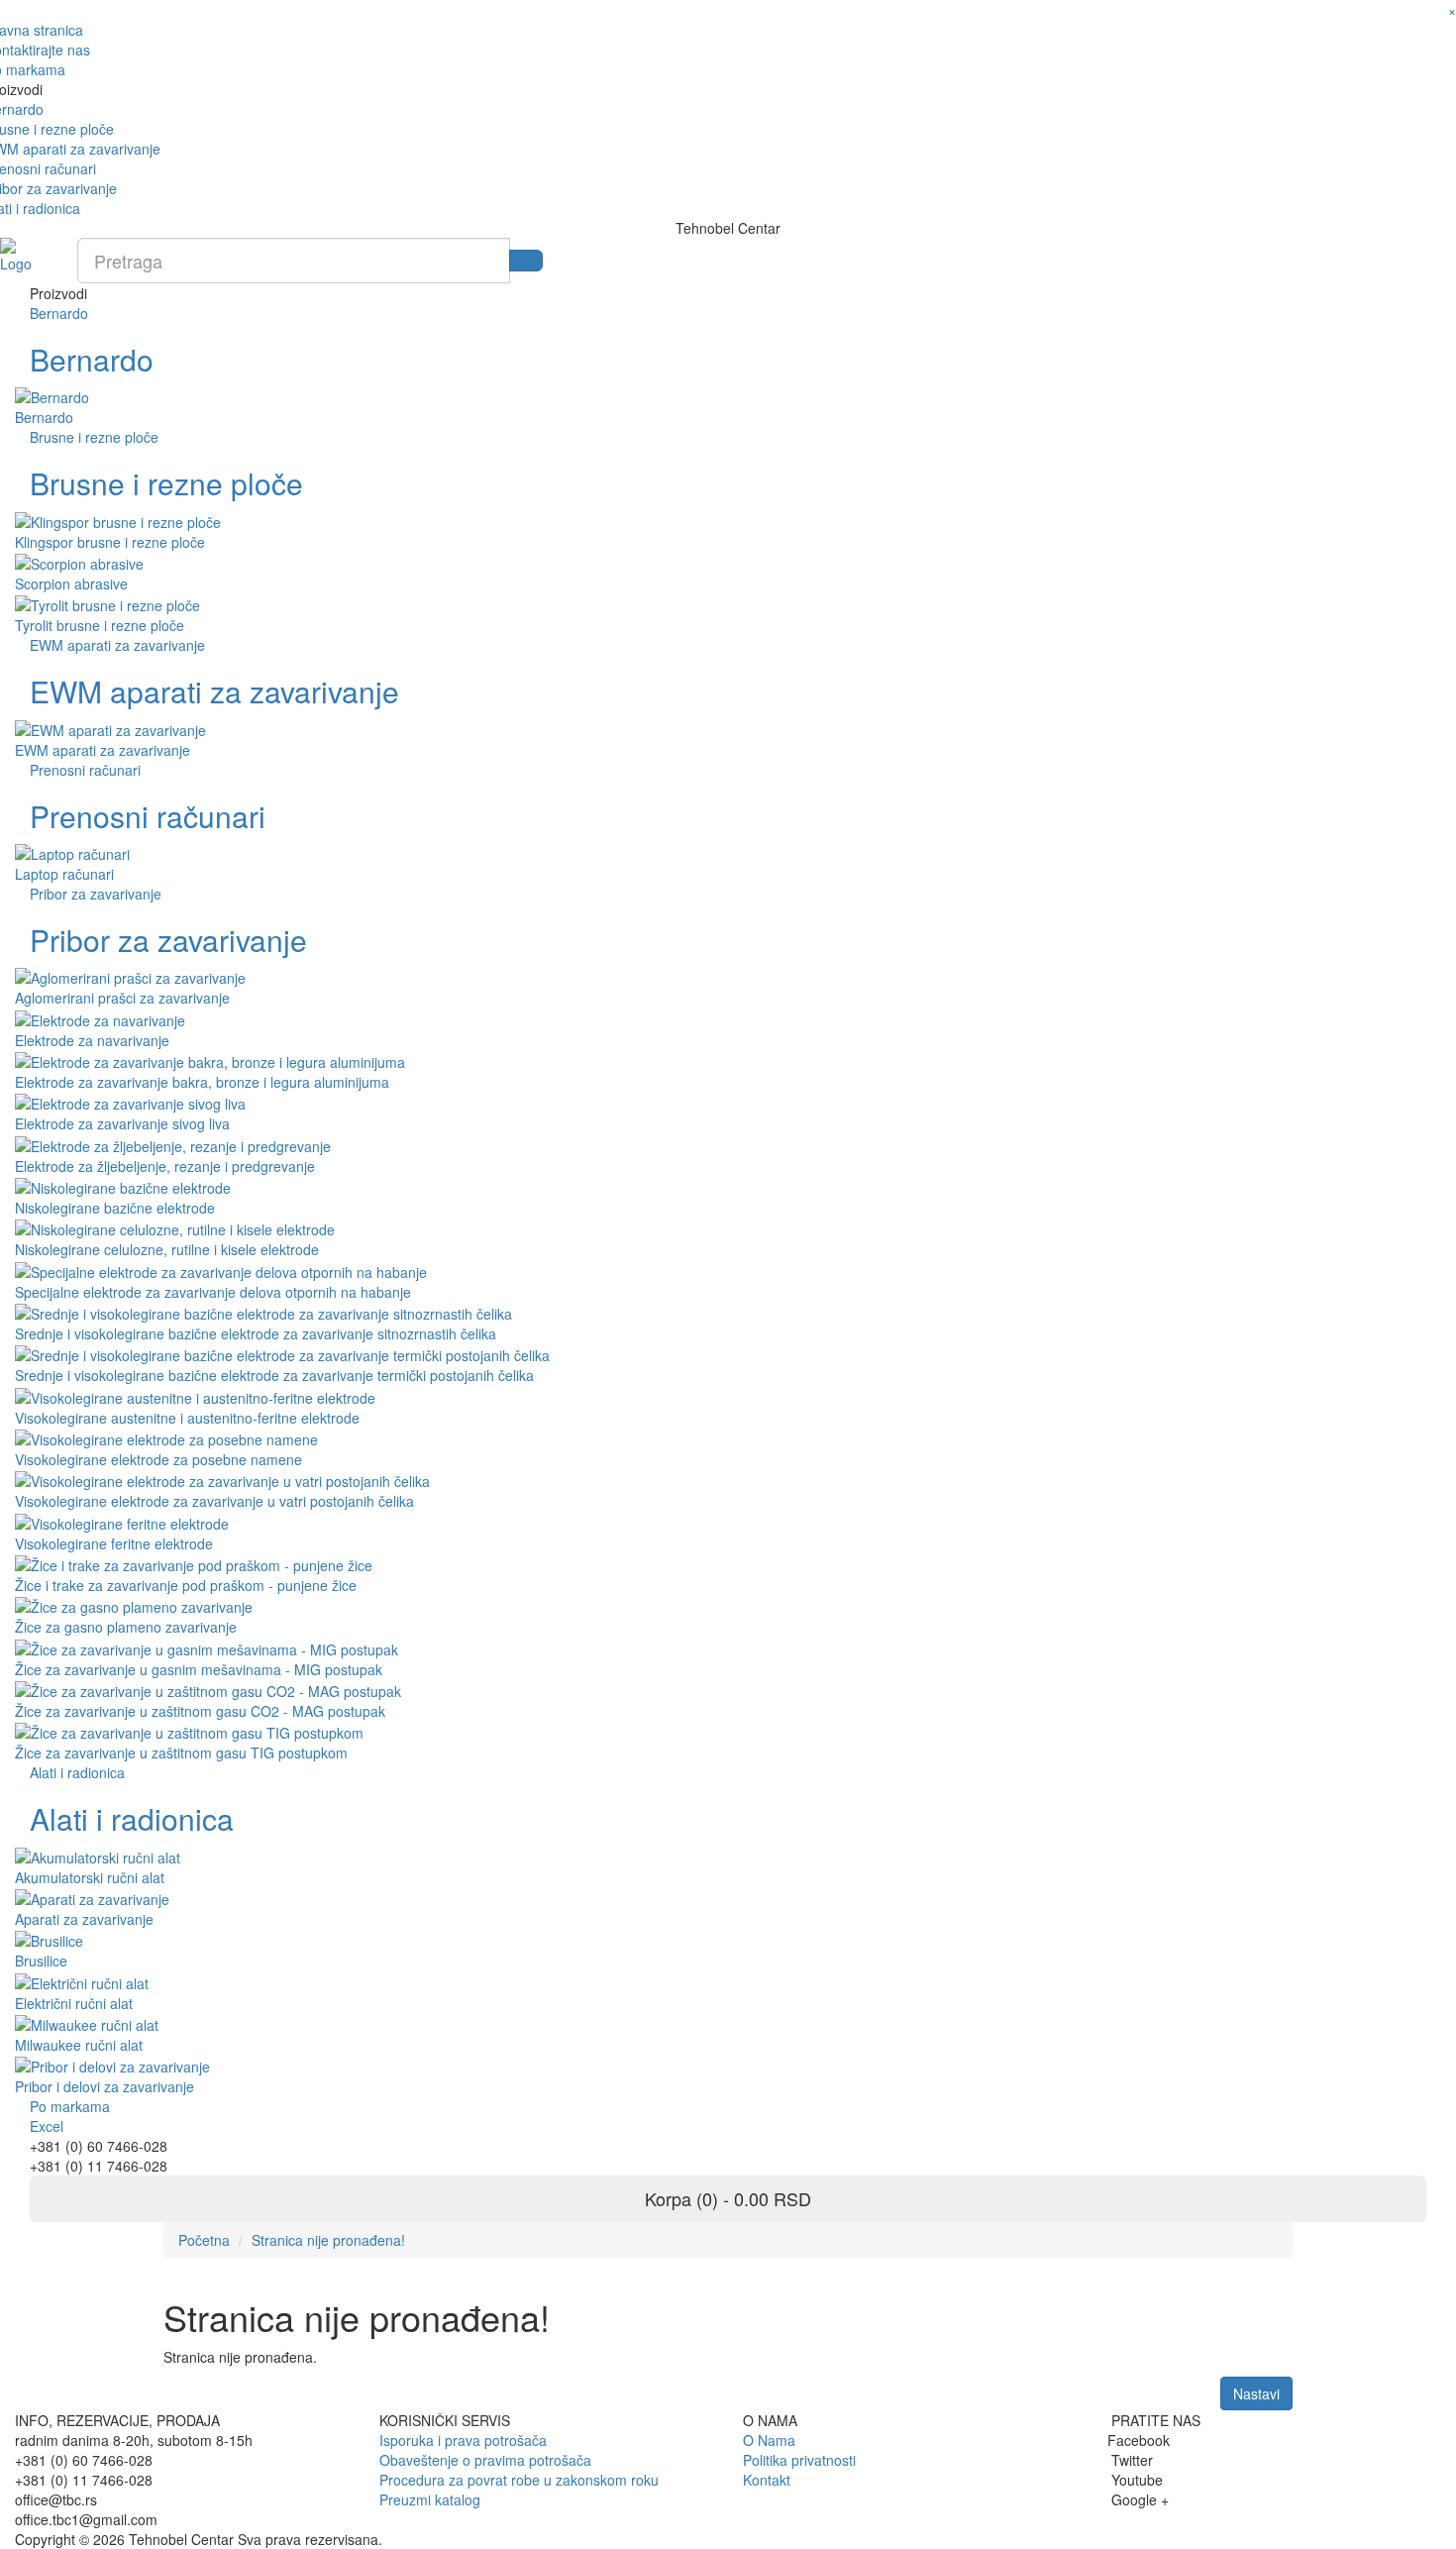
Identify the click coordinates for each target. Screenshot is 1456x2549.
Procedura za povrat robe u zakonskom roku (519, 2480)
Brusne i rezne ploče (94, 437)
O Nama (769, 2440)
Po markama (70, 2106)
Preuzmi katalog (430, 2499)
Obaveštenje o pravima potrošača (485, 2460)
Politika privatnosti (799, 2460)
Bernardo (59, 313)
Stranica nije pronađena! (328, 2240)
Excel (47, 2126)
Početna (204, 2240)
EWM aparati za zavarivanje (117, 645)
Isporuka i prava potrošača (463, 2440)
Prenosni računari (85, 770)
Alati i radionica (77, 1772)
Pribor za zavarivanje (96, 894)
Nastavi (1256, 2393)
